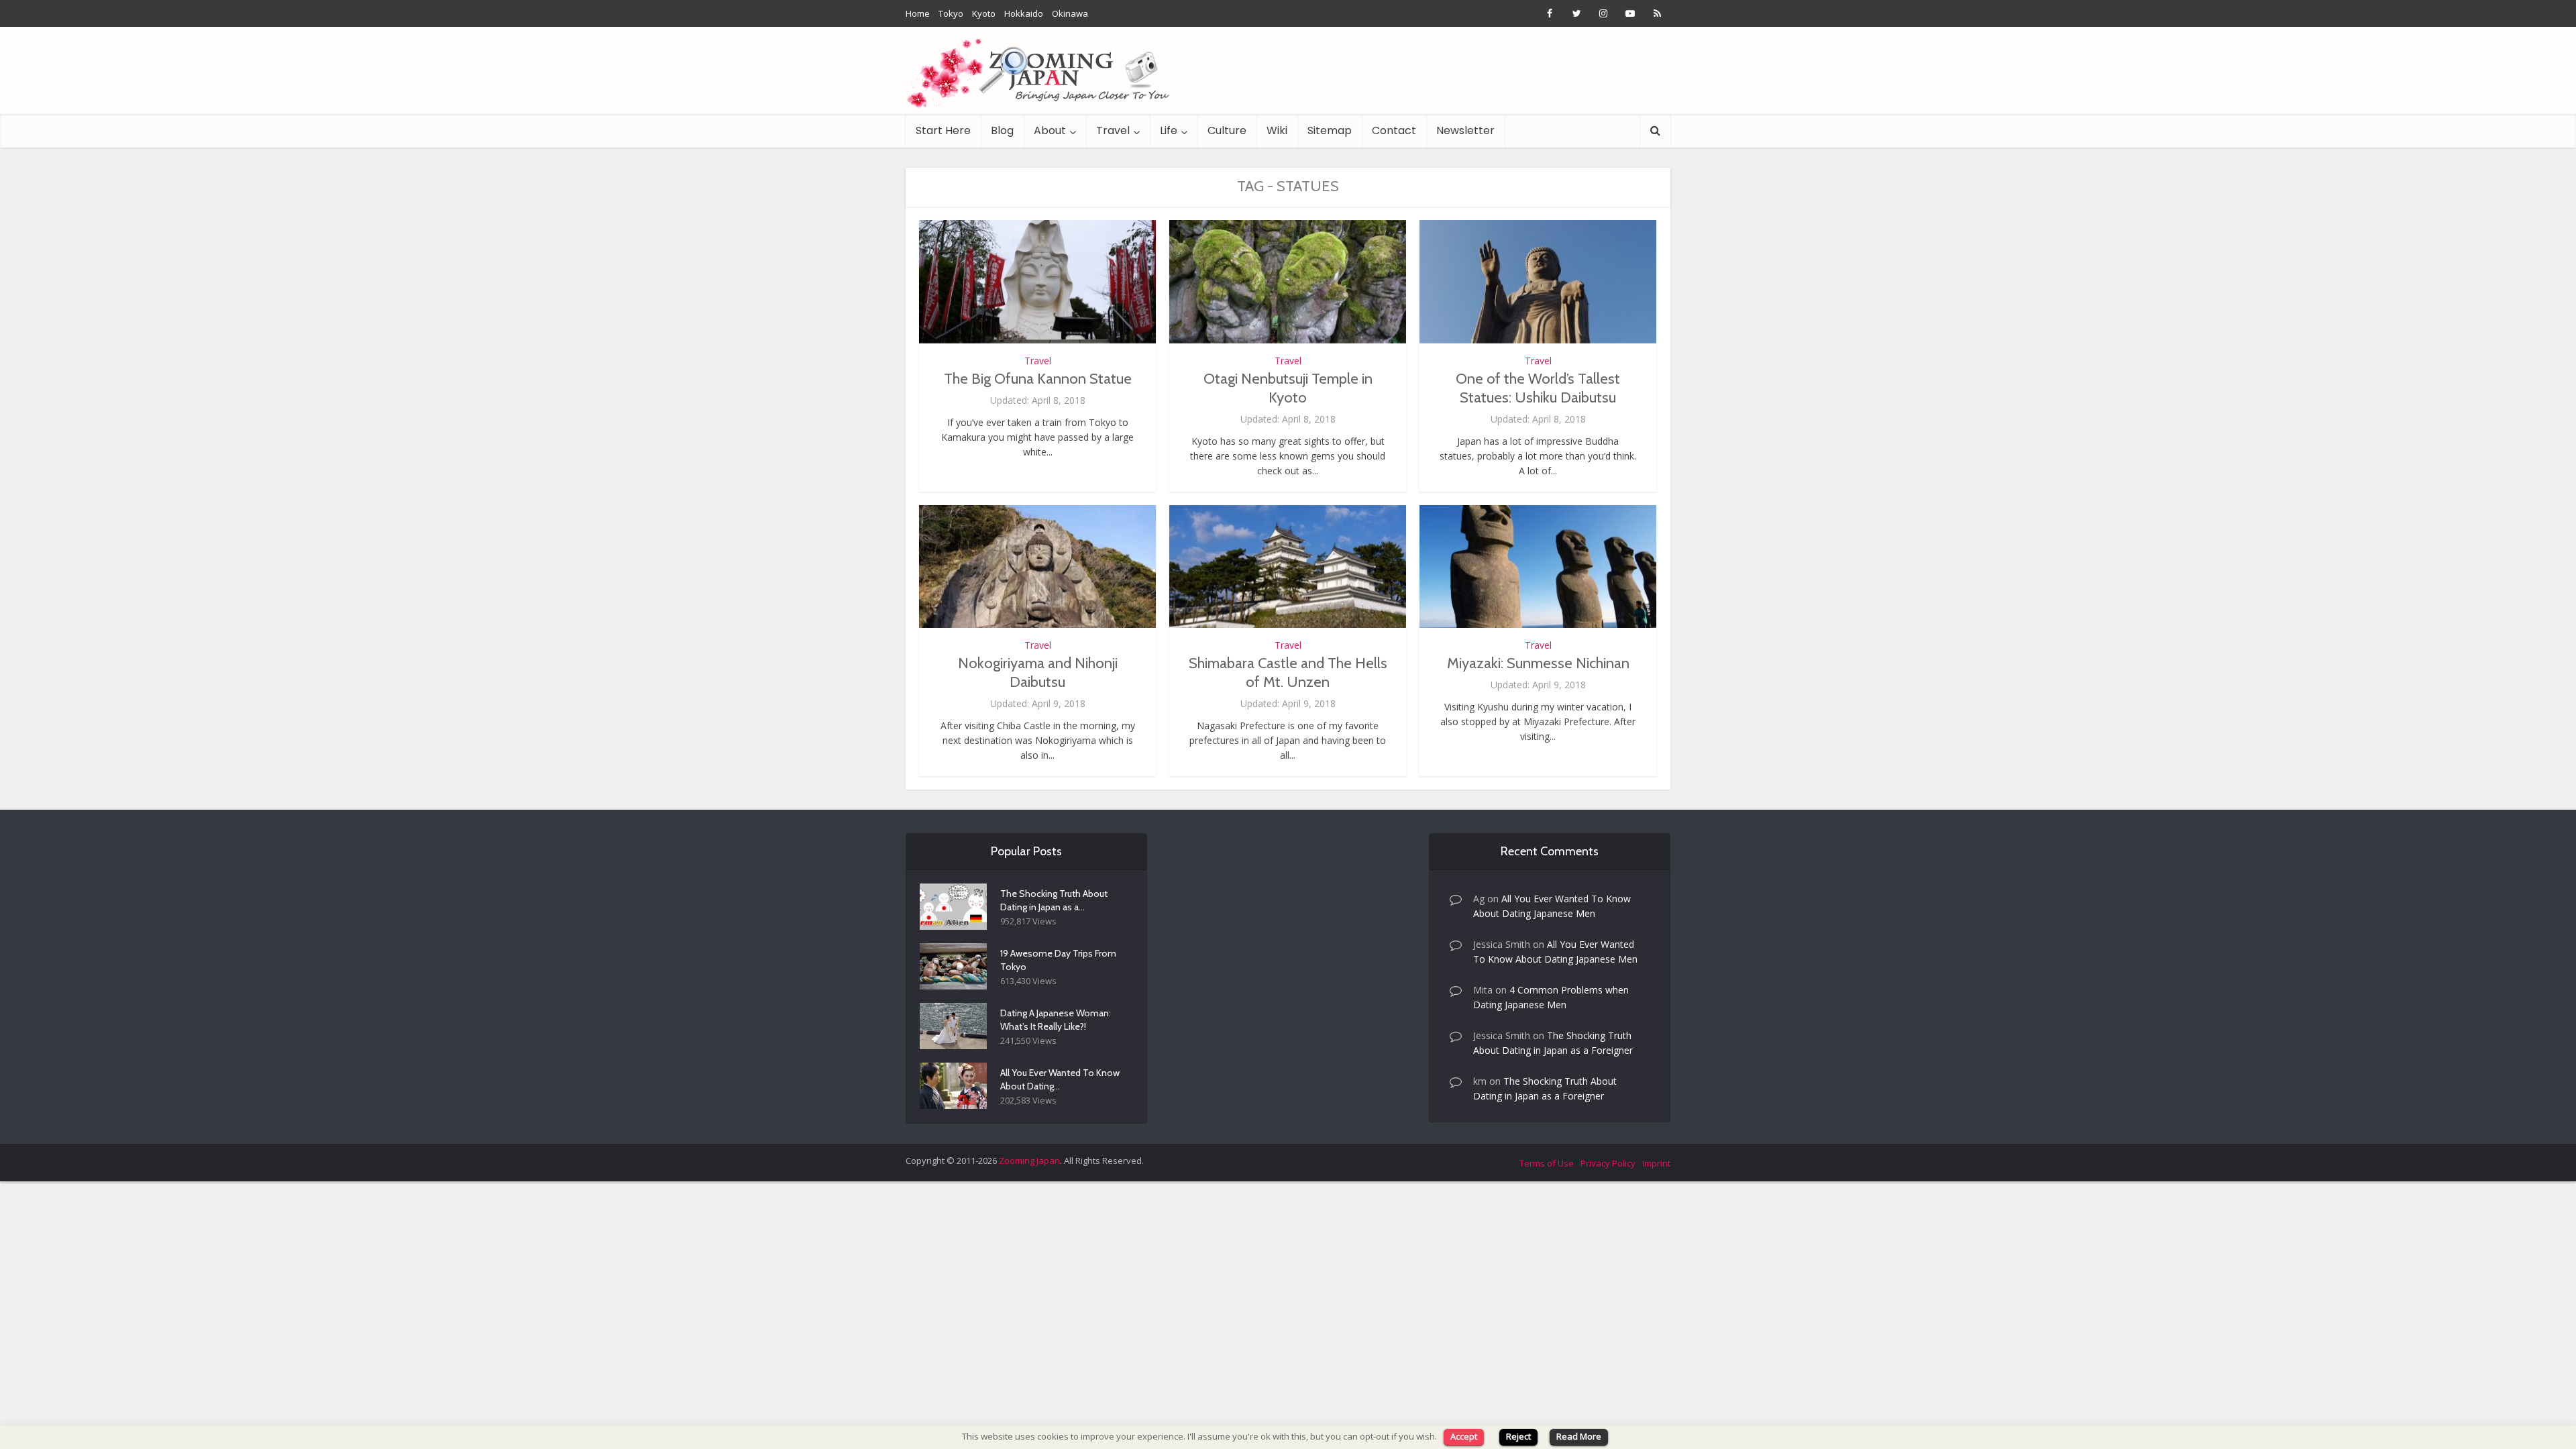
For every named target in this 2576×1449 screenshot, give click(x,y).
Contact (1394, 130)
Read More (1579, 1436)
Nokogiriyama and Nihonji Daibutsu (1038, 673)
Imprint (1656, 1163)
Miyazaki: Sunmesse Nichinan (1538, 663)
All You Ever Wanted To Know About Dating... (1060, 1079)
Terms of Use (1547, 1163)
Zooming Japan (1029, 1161)
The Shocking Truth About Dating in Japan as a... (1054, 900)
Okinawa (1070, 13)
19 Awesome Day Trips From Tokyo (1058, 960)
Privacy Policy (1608, 1163)
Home (918, 13)
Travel (1113, 130)
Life (1169, 130)
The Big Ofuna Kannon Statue (1038, 379)
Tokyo (951, 13)
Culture (1227, 130)
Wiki (1277, 130)
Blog (1002, 130)
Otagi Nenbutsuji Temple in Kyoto (1288, 388)
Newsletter (1465, 130)
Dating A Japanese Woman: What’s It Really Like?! (1056, 1020)
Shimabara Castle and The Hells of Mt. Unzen (1288, 673)
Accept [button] (1464, 1436)
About (1050, 130)
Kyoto (984, 13)
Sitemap (1330, 130)
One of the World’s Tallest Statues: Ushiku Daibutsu (1538, 388)
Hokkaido (1024, 13)
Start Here (943, 130)
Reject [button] (1518, 1436)
